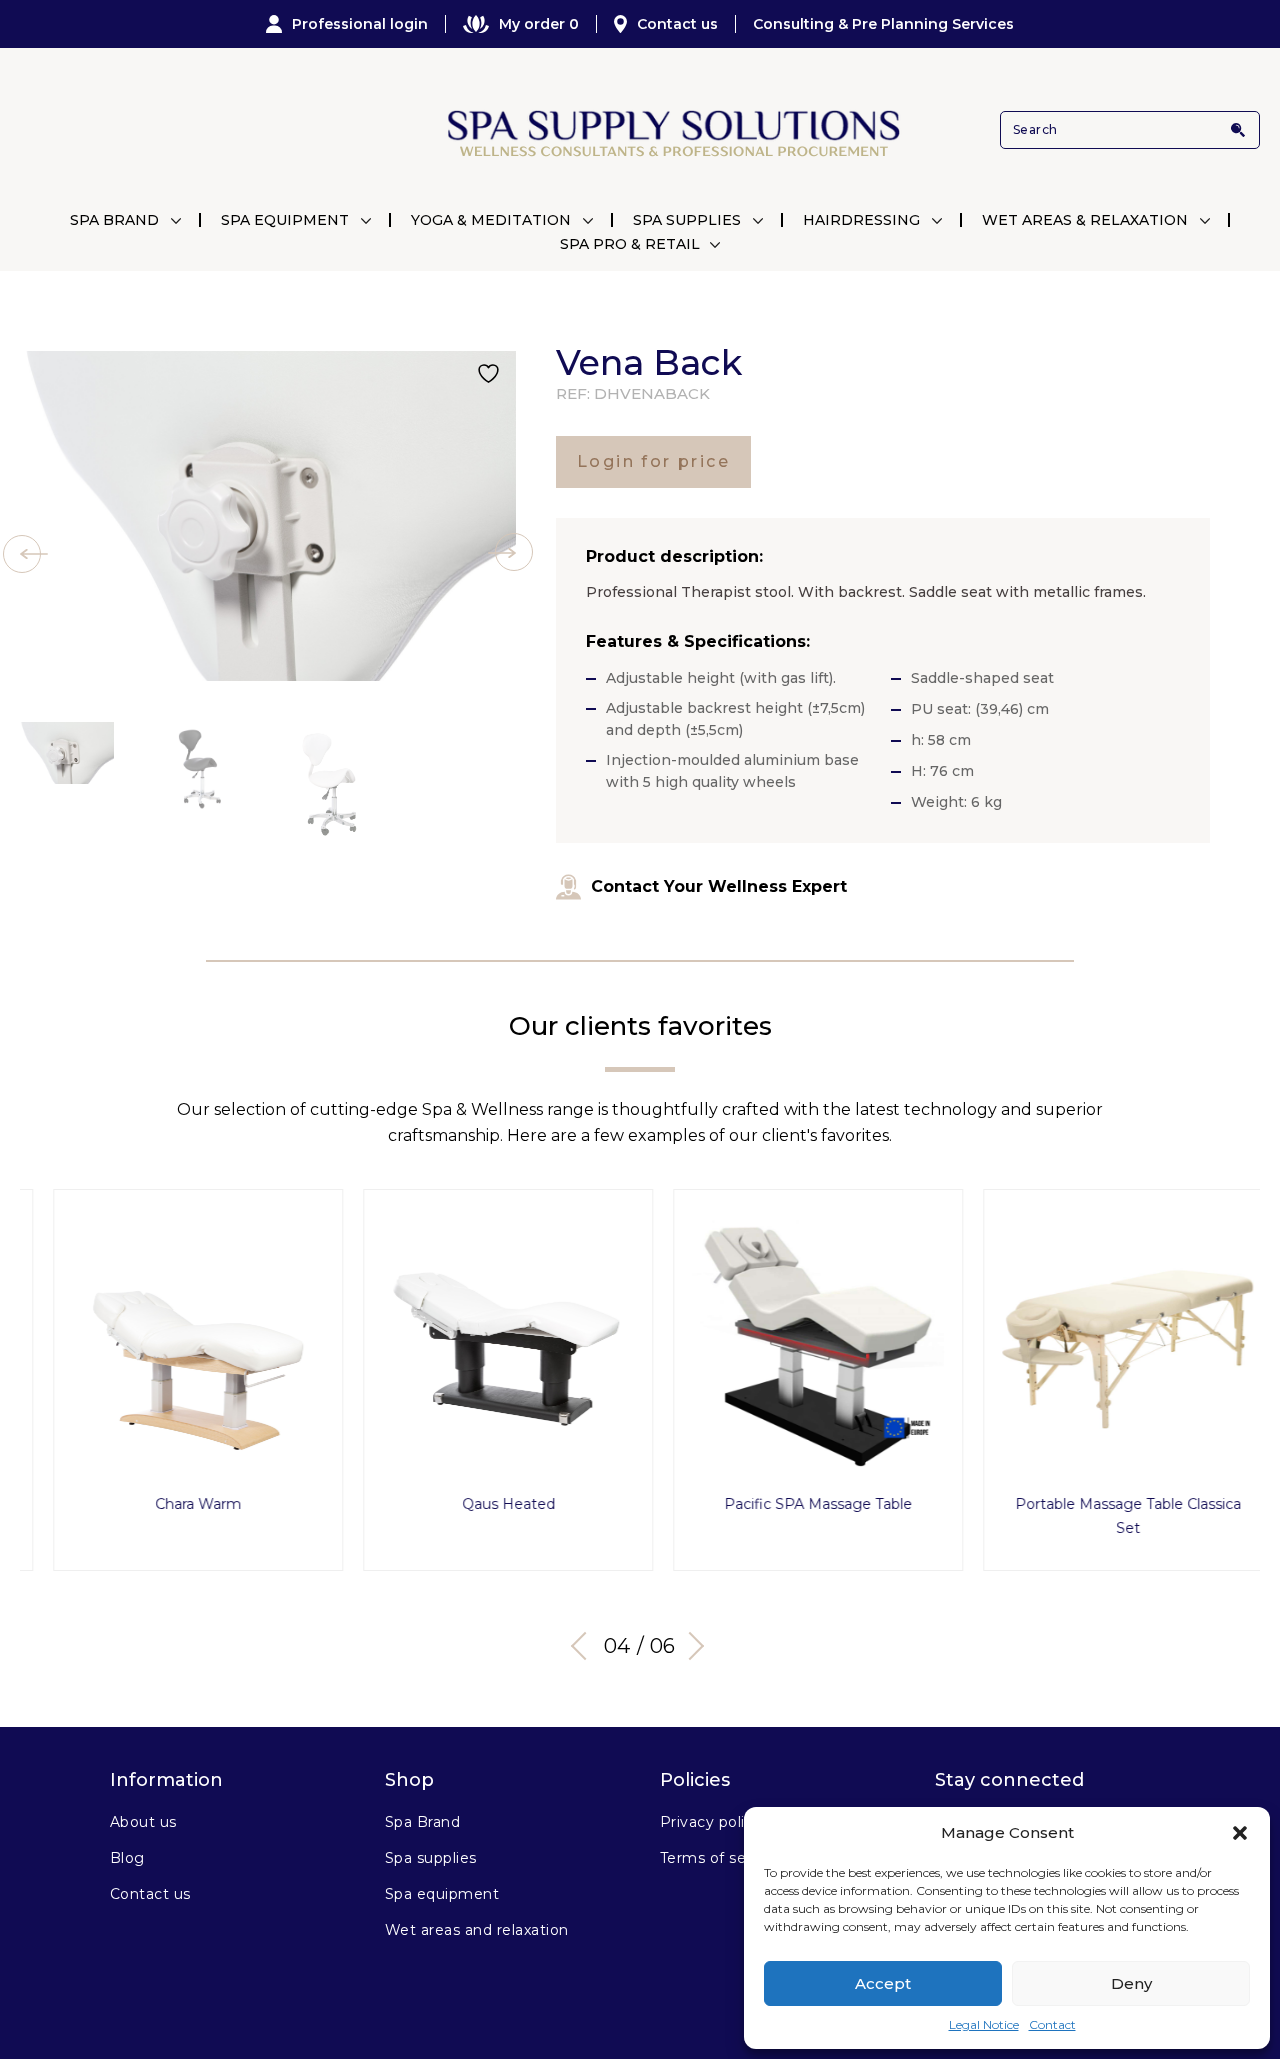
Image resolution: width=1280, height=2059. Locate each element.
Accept (883, 1983)
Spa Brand (114, 220)
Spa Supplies (687, 220)
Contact (1052, 2024)
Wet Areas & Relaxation (1085, 220)
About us (143, 1822)
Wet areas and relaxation (477, 1930)
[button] (1240, 1833)
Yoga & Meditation (491, 220)
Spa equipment (442, 1894)
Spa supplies (431, 1858)
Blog (127, 1858)
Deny (1131, 1983)
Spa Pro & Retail (630, 244)
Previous (585, 1646)
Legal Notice (984, 2024)
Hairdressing (861, 220)
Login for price (653, 461)
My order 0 (539, 24)
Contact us (677, 24)
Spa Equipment (285, 220)
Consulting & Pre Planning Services (883, 24)
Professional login (360, 24)
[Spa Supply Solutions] (671, 130)
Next (690, 1646)
